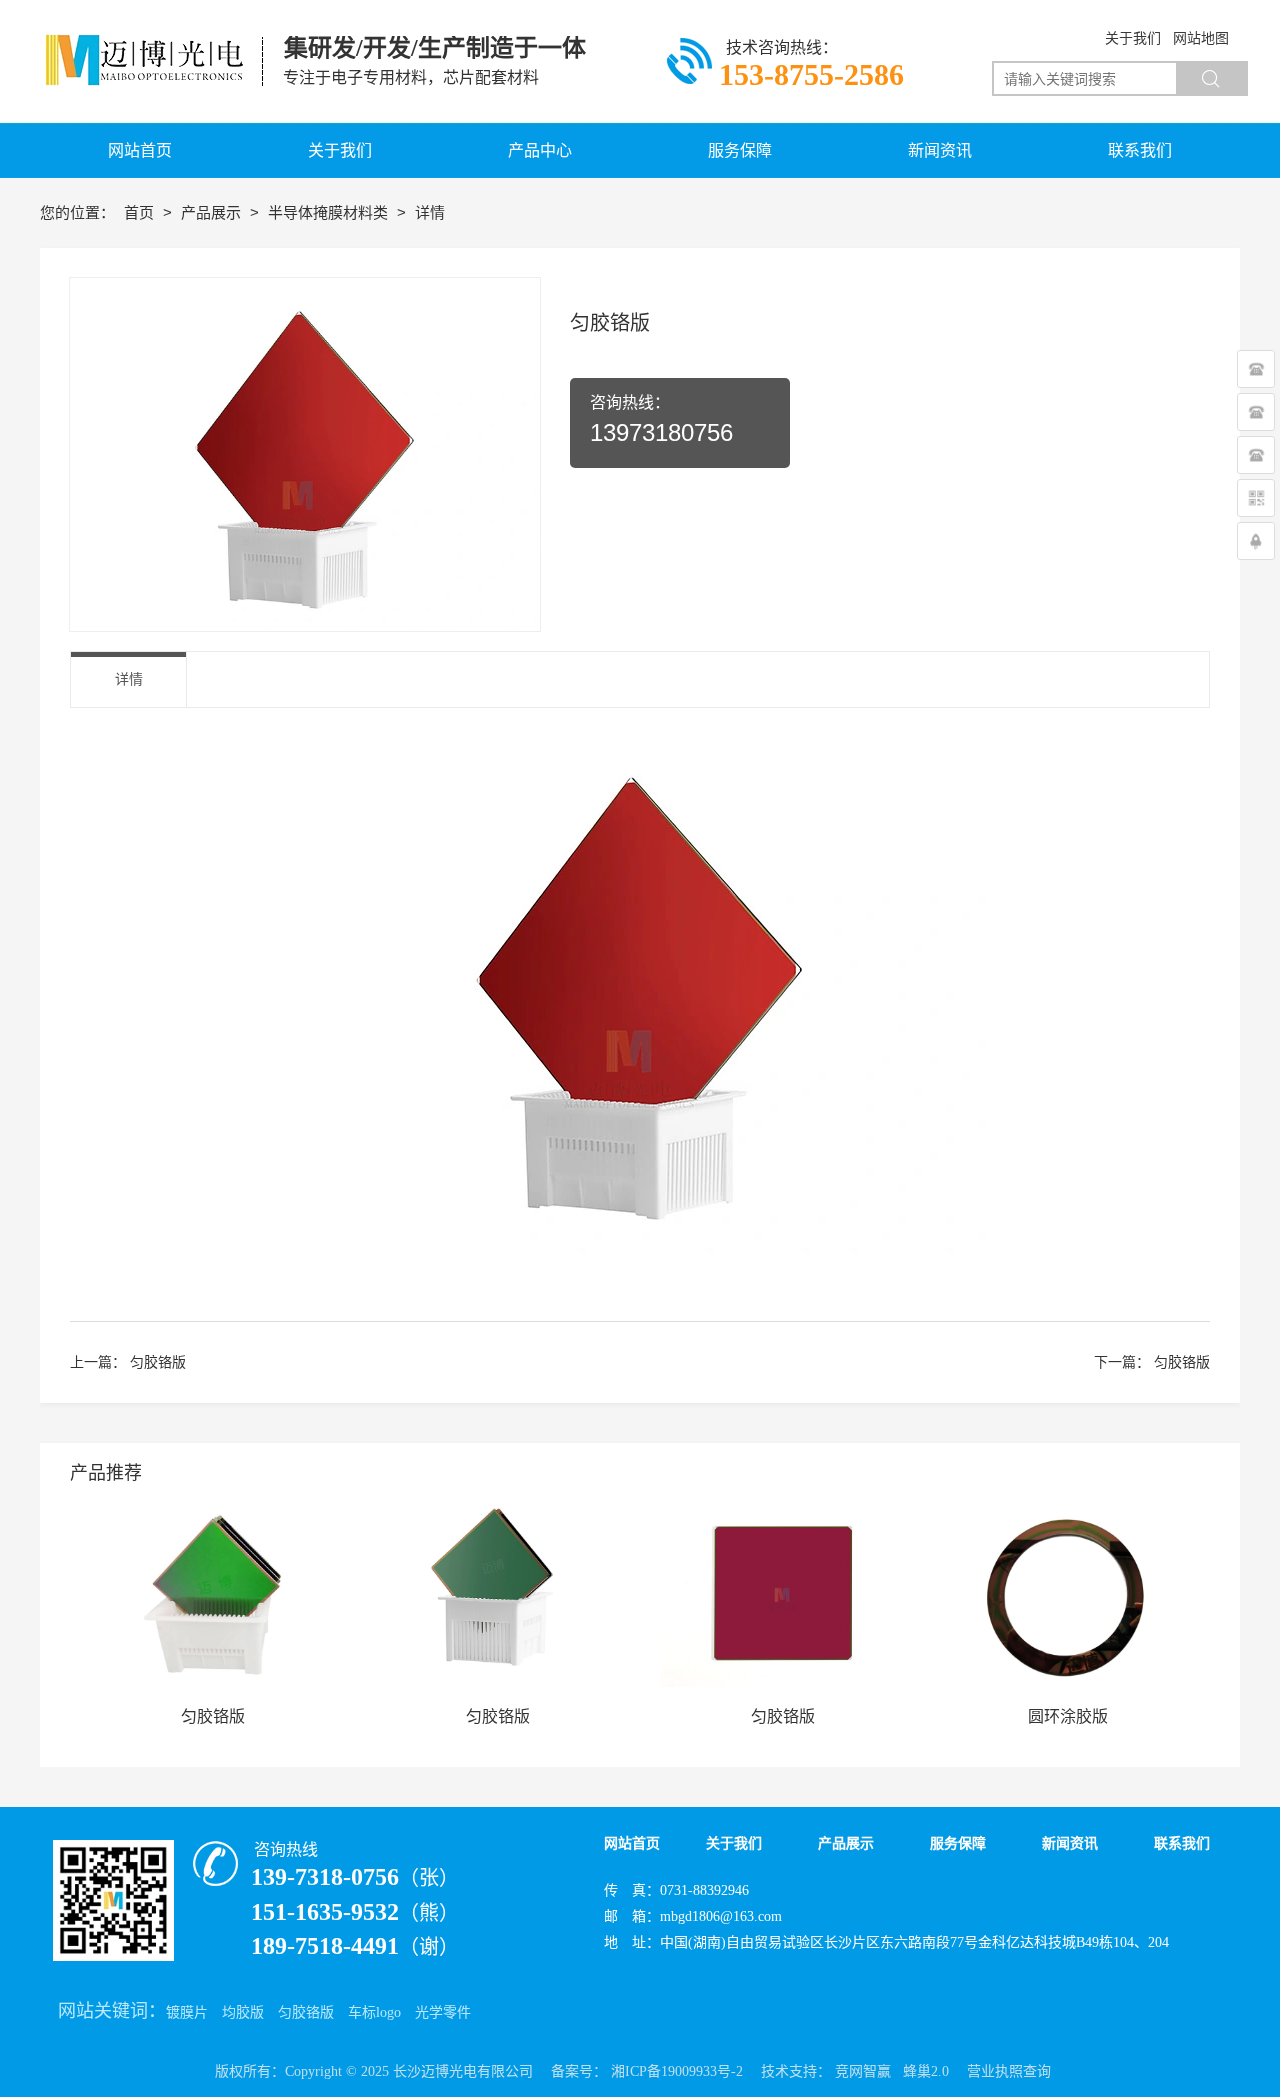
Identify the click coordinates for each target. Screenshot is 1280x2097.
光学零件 (443, 2012)
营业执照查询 (1009, 2071)
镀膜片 (187, 2012)
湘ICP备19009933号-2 (677, 2071)
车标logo (374, 2012)
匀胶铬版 (158, 1362)
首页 (141, 212)
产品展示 (213, 212)
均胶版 (243, 2012)
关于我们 (1133, 38)
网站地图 (1201, 38)
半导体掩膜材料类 (330, 212)
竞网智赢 (863, 2071)
